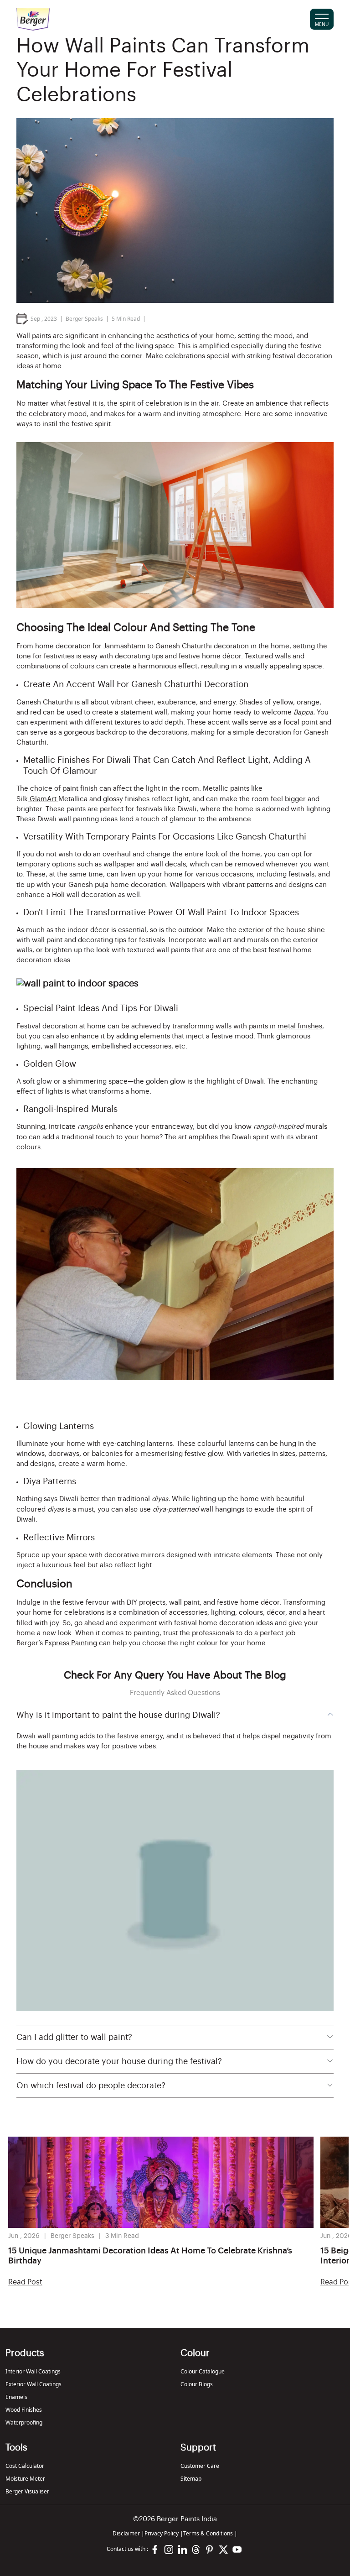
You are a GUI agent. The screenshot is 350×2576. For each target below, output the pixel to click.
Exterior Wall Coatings (33, 2384)
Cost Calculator (25, 2466)
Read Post (25, 2282)
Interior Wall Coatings (33, 2371)
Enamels (16, 2397)
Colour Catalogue (203, 2371)
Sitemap (191, 2479)
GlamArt (43, 799)
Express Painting (71, 1643)
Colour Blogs (197, 2384)
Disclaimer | (129, 2533)
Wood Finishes (24, 2410)
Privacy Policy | (164, 2533)
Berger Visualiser (27, 2491)
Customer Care (200, 2466)
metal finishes (300, 1026)
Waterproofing (24, 2422)
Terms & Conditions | (210, 2533)
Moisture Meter (25, 2479)
